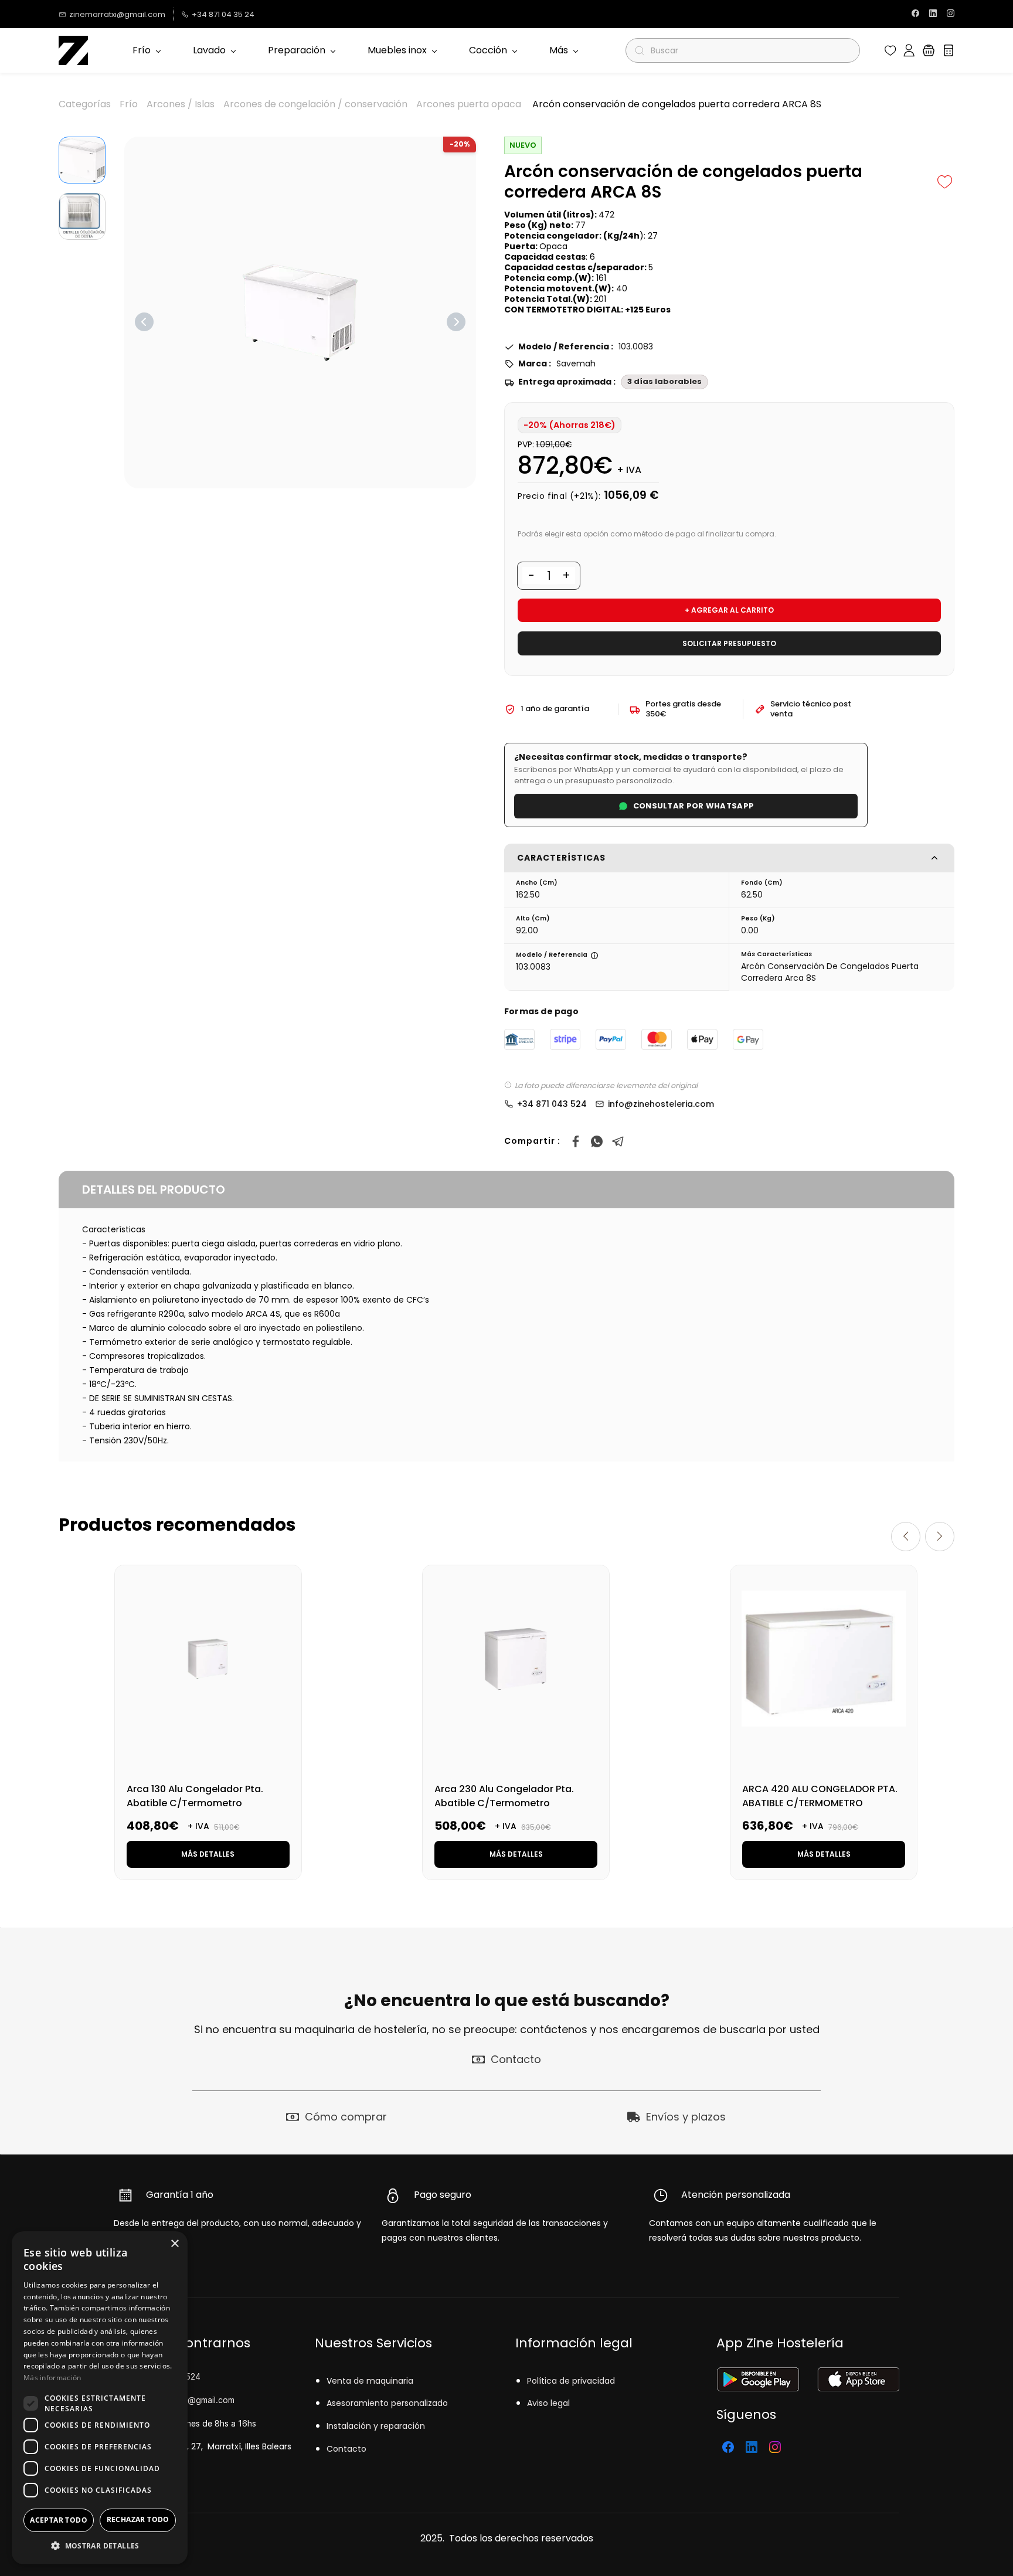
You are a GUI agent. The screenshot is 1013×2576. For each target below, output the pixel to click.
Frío (129, 104)
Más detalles (208, 1854)
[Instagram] (775, 2447)
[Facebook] (576, 1141)
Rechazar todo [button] (138, 2519)
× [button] (174, 2244)
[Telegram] (618, 1141)
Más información (52, 2378)
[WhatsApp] (597, 1141)
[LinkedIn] (752, 2447)
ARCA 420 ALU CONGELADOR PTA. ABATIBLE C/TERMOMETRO (820, 1796)
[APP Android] (758, 2375)
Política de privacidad (571, 2381)
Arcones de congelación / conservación (315, 104)
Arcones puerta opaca (469, 104)
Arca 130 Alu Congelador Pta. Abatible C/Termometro (195, 1796)
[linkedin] (933, 14)
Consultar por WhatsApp (694, 806)
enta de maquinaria (373, 2381)
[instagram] (951, 14)
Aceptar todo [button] (59, 2520)
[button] (890, 50)
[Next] (456, 322)
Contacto (346, 2449)
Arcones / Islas (181, 104)
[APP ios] (858, 2375)
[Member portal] (909, 50)
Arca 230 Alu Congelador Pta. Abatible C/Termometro (504, 1796)
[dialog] (100, 2398)
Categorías (85, 104)
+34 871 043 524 (552, 1104)
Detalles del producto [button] (154, 1190)
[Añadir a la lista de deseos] (945, 182)
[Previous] (144, 322)
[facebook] (915, 14)
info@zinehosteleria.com (661, 1104)
